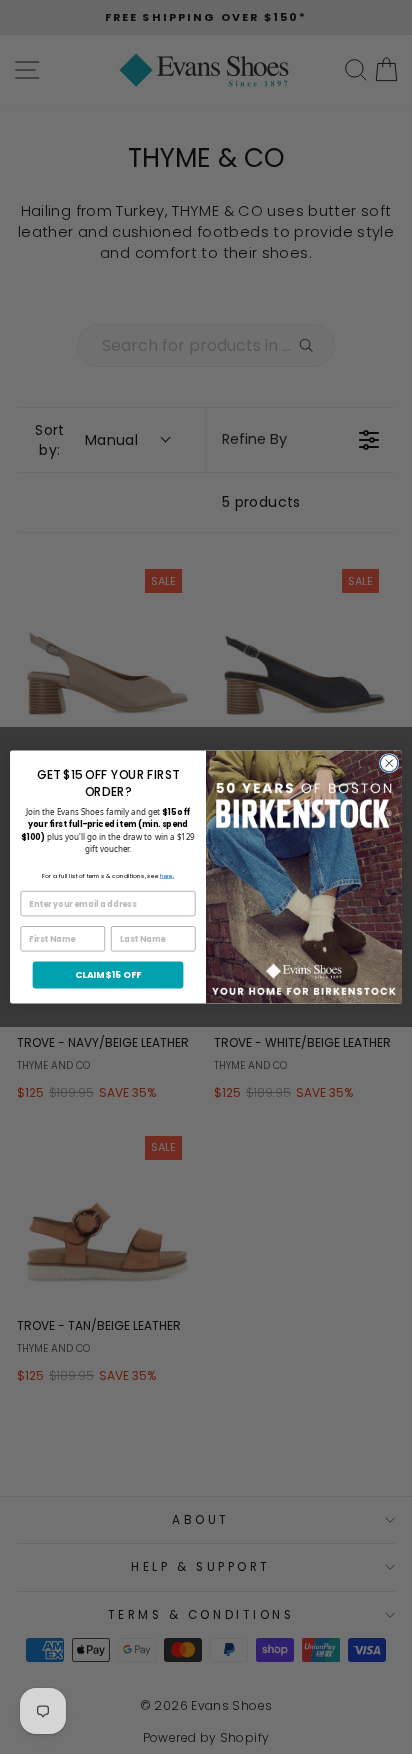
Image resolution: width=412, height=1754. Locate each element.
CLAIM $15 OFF (108, 974)
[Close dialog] (389, 763)
